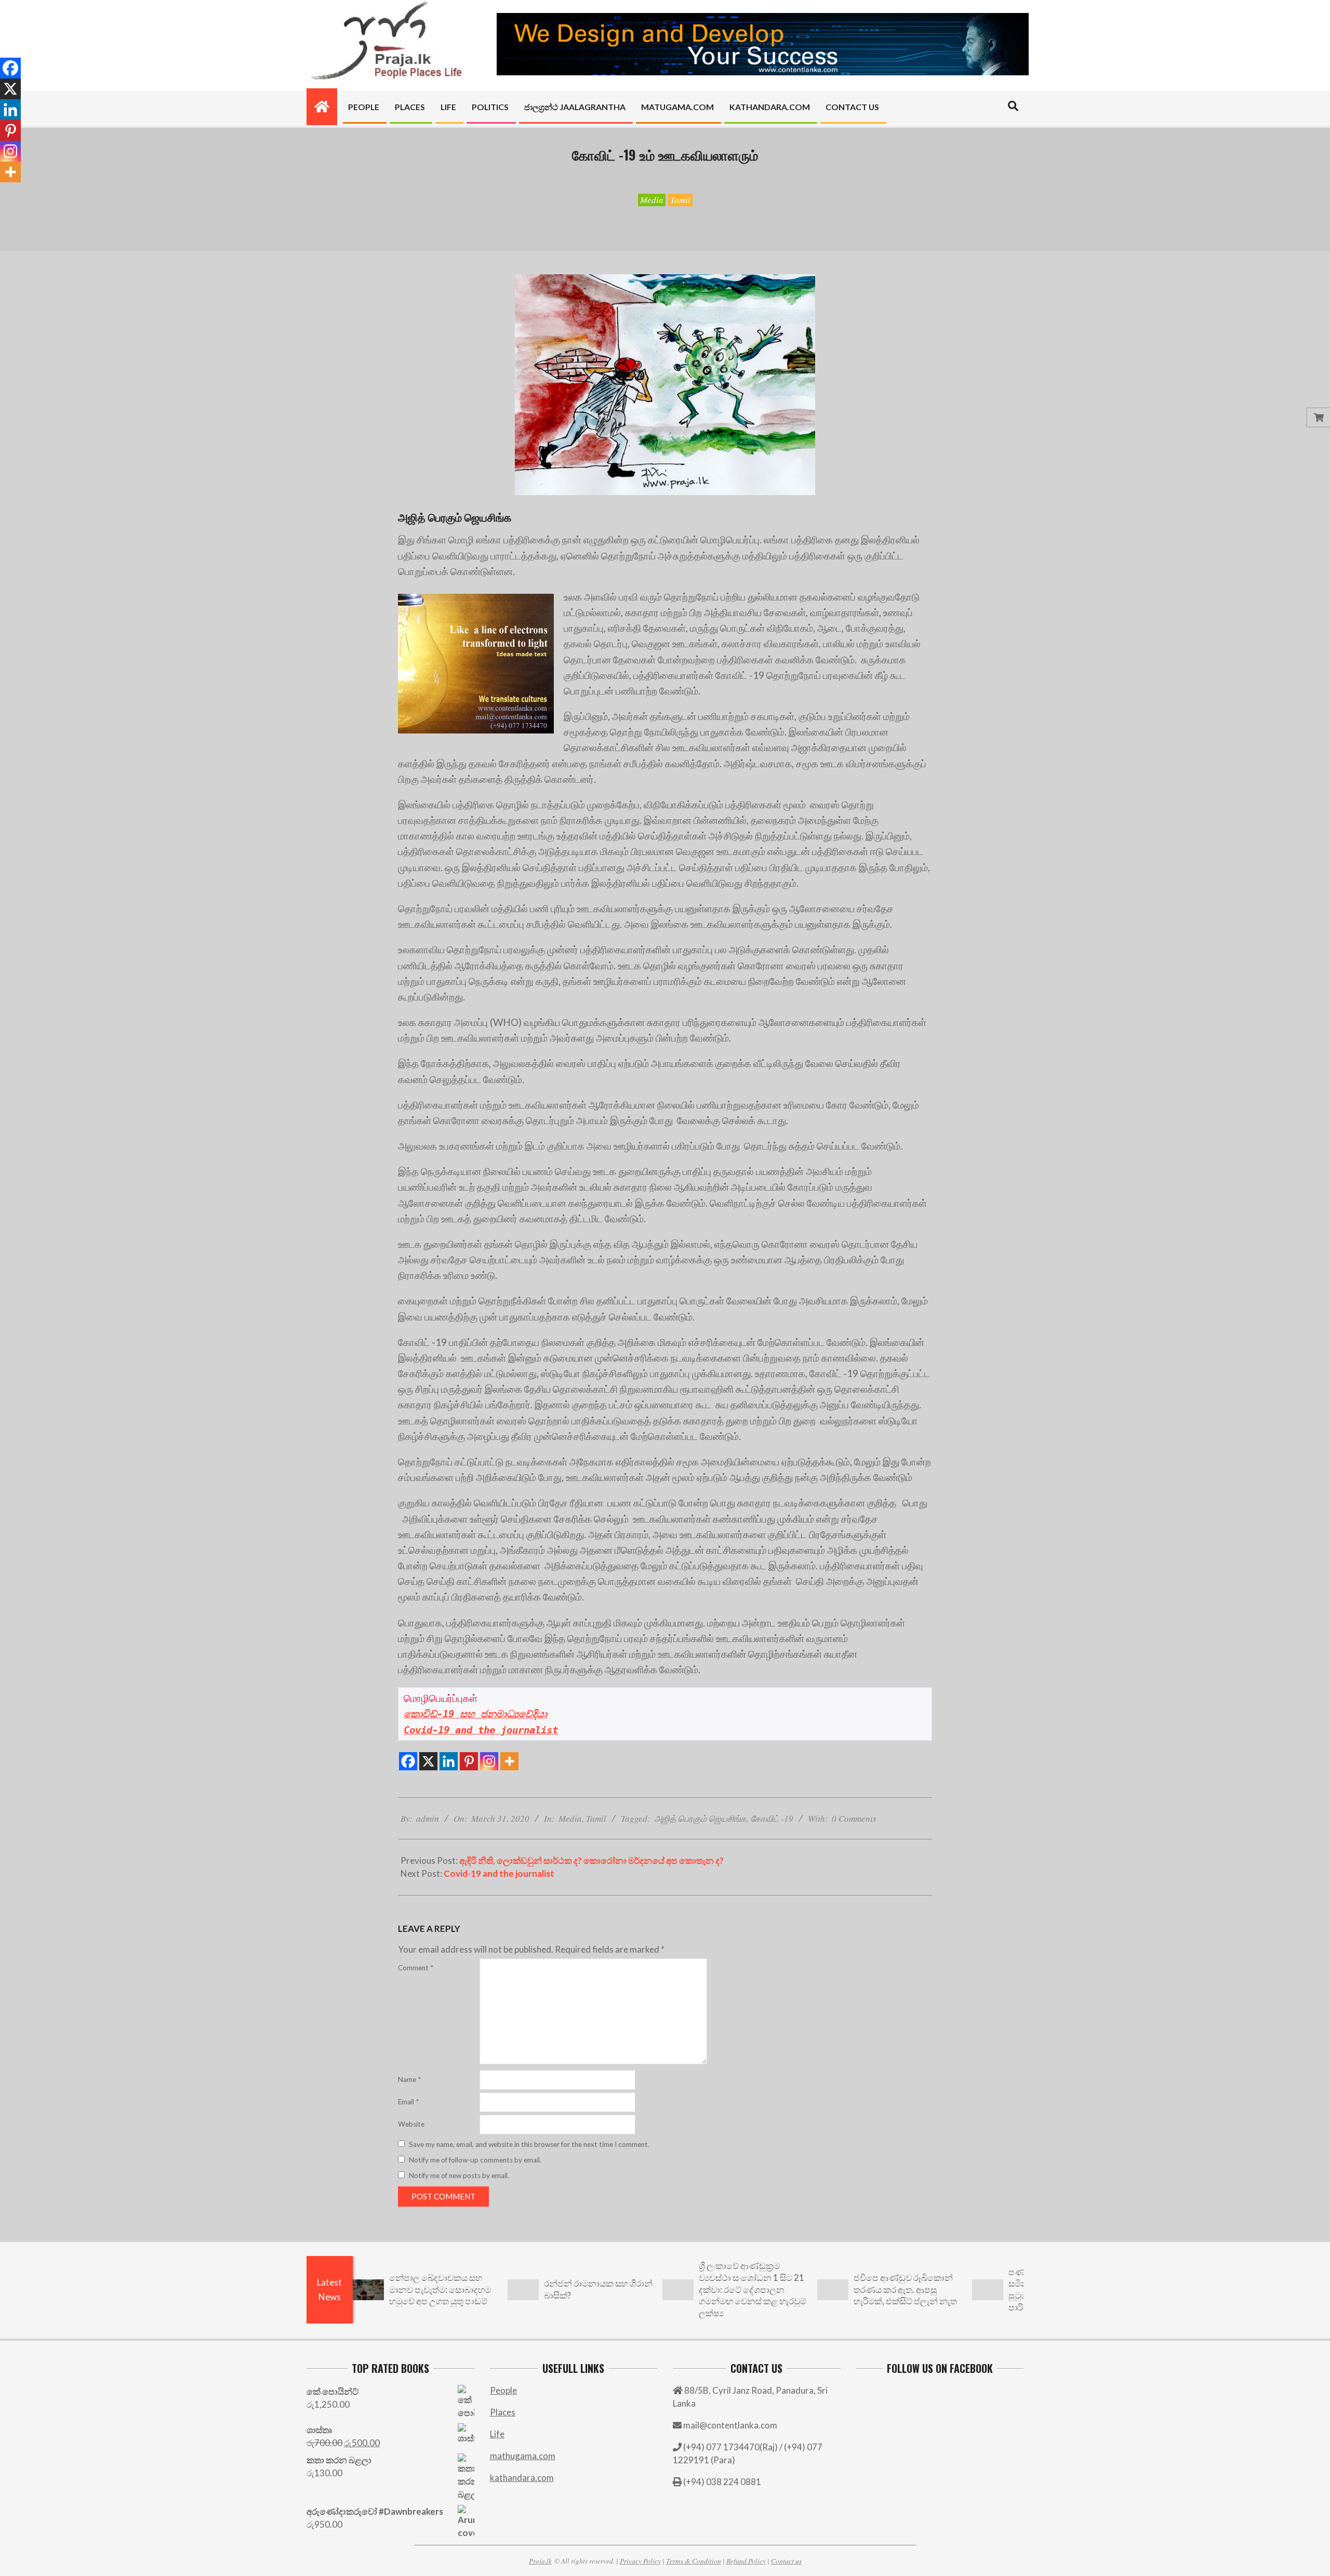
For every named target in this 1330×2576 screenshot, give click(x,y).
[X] (428, 1761)
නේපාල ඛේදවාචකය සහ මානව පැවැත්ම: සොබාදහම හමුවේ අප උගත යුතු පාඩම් (440, 2289)
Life (497, 2434)
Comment (416, 1968)
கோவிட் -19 (772, 1818)
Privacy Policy (640, 2561)
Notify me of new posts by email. (459, 2175)
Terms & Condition (694, 2561)
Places (503, 2412)
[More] (509, 1761)
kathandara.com (522, 2478)
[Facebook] (408, 1761)
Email (408, 2102)
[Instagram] (489, 1761)
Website (411, 2124)
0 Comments (854, 1818)
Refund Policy (746, 2561)
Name (409, 2079)
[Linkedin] (449, 1761)
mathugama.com (523, 2456)
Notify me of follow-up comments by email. (475, 2160)
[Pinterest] (469, 1761)
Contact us (786, 2561)
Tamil (680, 200)
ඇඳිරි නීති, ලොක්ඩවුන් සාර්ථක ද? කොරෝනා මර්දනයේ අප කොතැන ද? (591, 1860)
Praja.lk (540, 2561)
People (503, 2390)
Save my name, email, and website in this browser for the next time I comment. (529, 2144)
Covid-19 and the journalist (499, 1873)
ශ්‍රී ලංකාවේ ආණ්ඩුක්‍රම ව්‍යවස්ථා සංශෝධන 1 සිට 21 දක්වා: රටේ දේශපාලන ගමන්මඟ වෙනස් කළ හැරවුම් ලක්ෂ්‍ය (753, 2289)
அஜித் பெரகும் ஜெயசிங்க (700, 1818)
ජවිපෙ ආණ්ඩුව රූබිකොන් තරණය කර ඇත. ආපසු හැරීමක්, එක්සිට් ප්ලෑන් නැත (905, 2289)
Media (652, 200)
